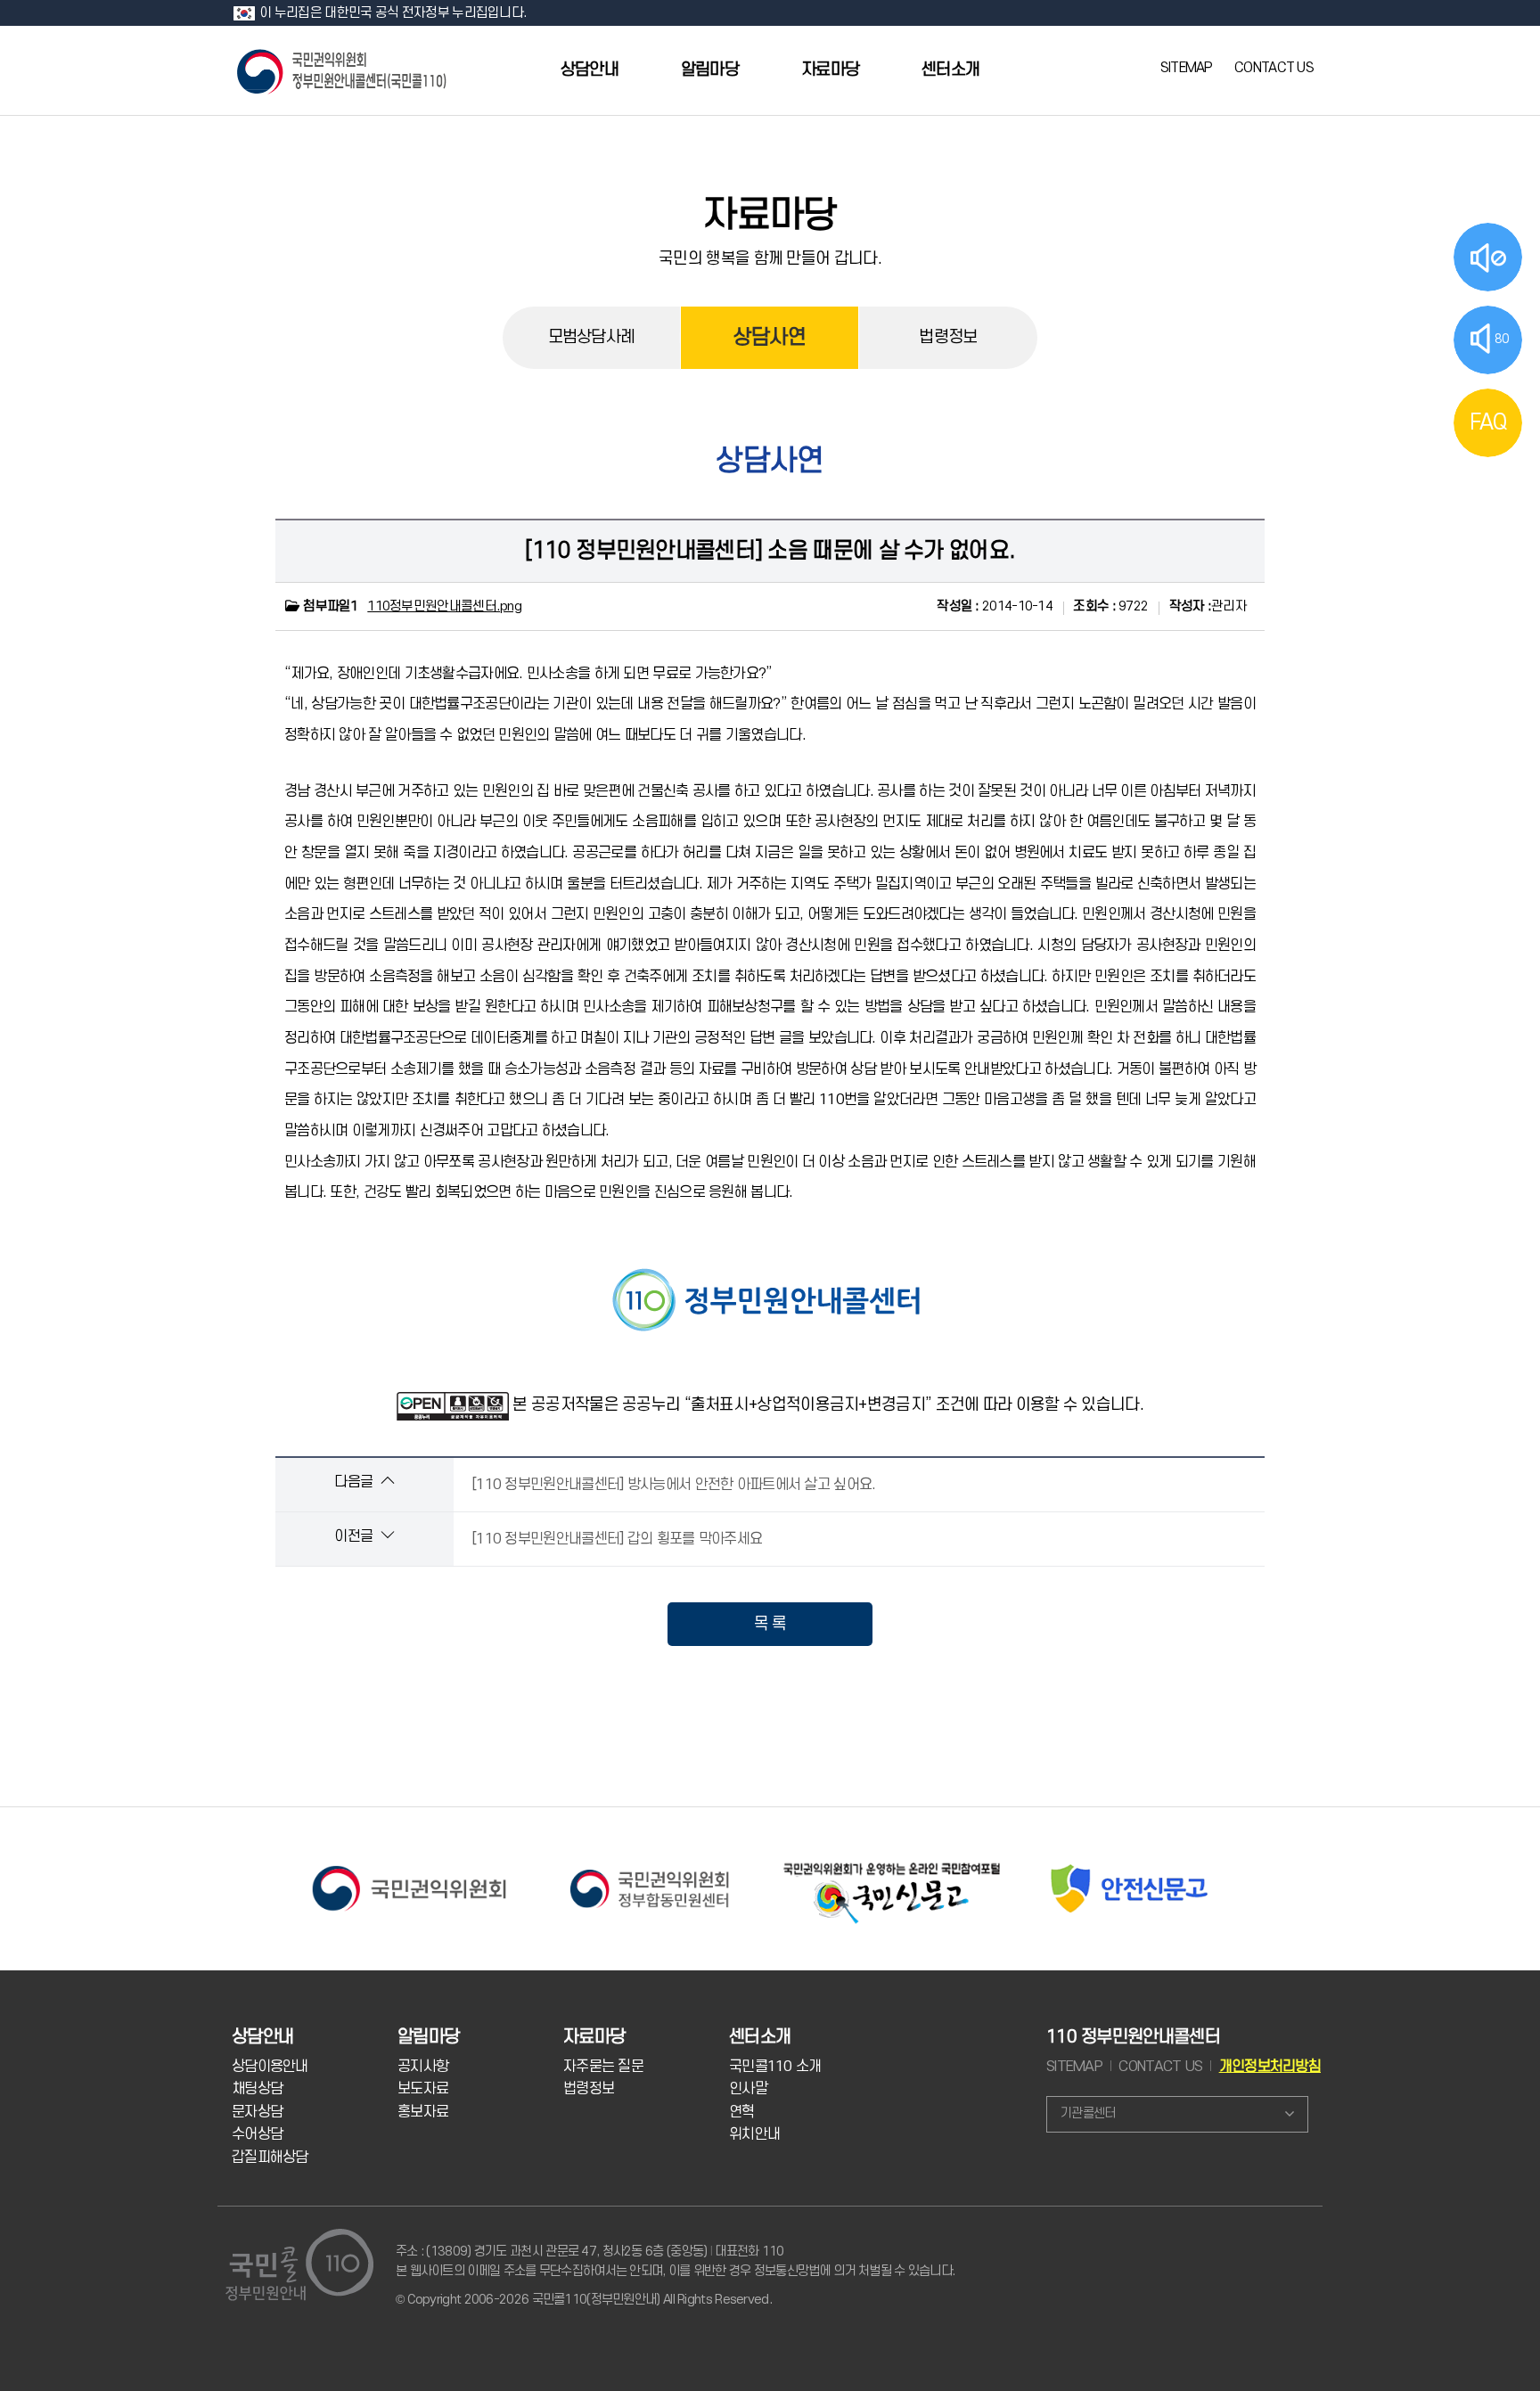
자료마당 (830, 70)
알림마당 (710, 70)
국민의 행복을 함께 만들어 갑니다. (770, 258)
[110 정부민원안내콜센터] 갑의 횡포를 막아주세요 (617, 1539)
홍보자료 (423, 2112)
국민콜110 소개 (775, 2067)
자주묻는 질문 (603, 2067)
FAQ (1488, 422)
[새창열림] (409, 1864)
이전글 (355, 1536)
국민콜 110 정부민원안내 (343, 70)
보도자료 (423, 2089)
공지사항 (423, 2067)
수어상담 (257, 2134)
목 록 (770, 1624)
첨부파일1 (329, 606)
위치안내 (754, 2134)
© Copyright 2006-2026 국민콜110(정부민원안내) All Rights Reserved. (584, 2300)
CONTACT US (1274, 68)
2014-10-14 (995, 606)
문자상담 (257, 2112)
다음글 (355, 1482)
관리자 (1208, 606)
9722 (1110, 606)
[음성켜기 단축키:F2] (1488, 257)
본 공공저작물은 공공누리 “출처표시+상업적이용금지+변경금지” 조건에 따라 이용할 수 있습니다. (827, 1404)
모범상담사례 (592, 337)
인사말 (748, 2089)
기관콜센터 (1088, 2113)
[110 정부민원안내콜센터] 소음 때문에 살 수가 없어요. (770, 551)
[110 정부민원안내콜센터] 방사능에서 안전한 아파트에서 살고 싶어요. (674, 1485)
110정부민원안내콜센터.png (444, 606)
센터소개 (950, 70)
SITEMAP (1187, 68)
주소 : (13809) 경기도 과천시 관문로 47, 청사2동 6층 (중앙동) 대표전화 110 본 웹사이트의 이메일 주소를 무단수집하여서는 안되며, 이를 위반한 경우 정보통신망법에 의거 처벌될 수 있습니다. (675, 2261)
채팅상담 (257, 2089)
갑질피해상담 (270, 2158)
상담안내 (590, 70)
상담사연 (770, 338)
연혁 (742, 2112)
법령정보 (948, 337)
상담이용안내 (270, 2067)
